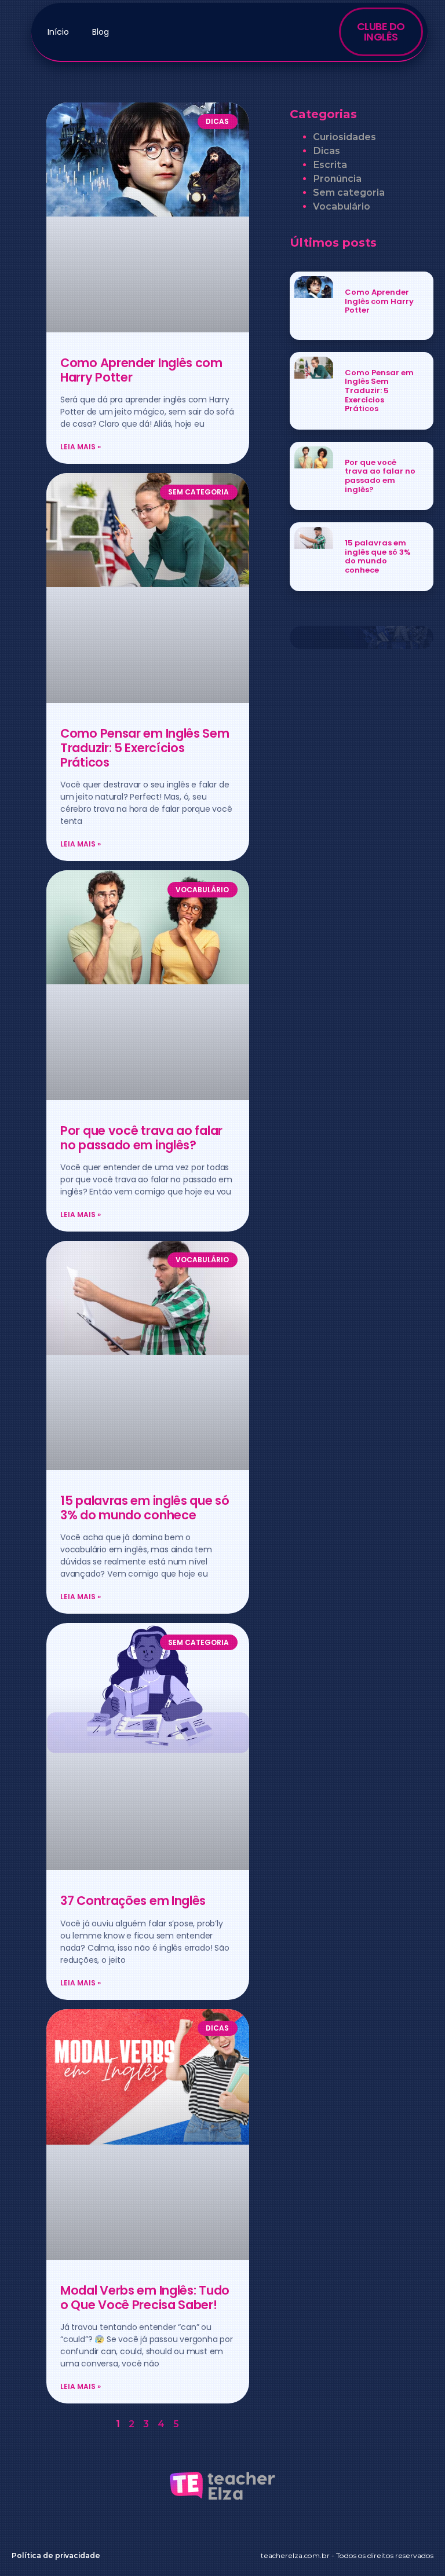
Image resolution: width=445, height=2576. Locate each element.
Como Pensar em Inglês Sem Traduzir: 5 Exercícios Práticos (145, 748)
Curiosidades (344, 137)
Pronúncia (337, 179)
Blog (101, 32)
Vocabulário (342, 206)
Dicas (327, 151)
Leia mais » (81, 447)
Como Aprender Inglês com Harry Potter (141, 370)
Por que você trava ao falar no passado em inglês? (141, 1138)
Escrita (330, 165)
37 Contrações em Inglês (133, 1901)
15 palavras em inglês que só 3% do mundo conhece (145, 1508)
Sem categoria (349, 193)
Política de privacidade (56, 2555)
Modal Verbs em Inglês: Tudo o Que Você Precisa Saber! (145, 2297)
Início (58, 32)
